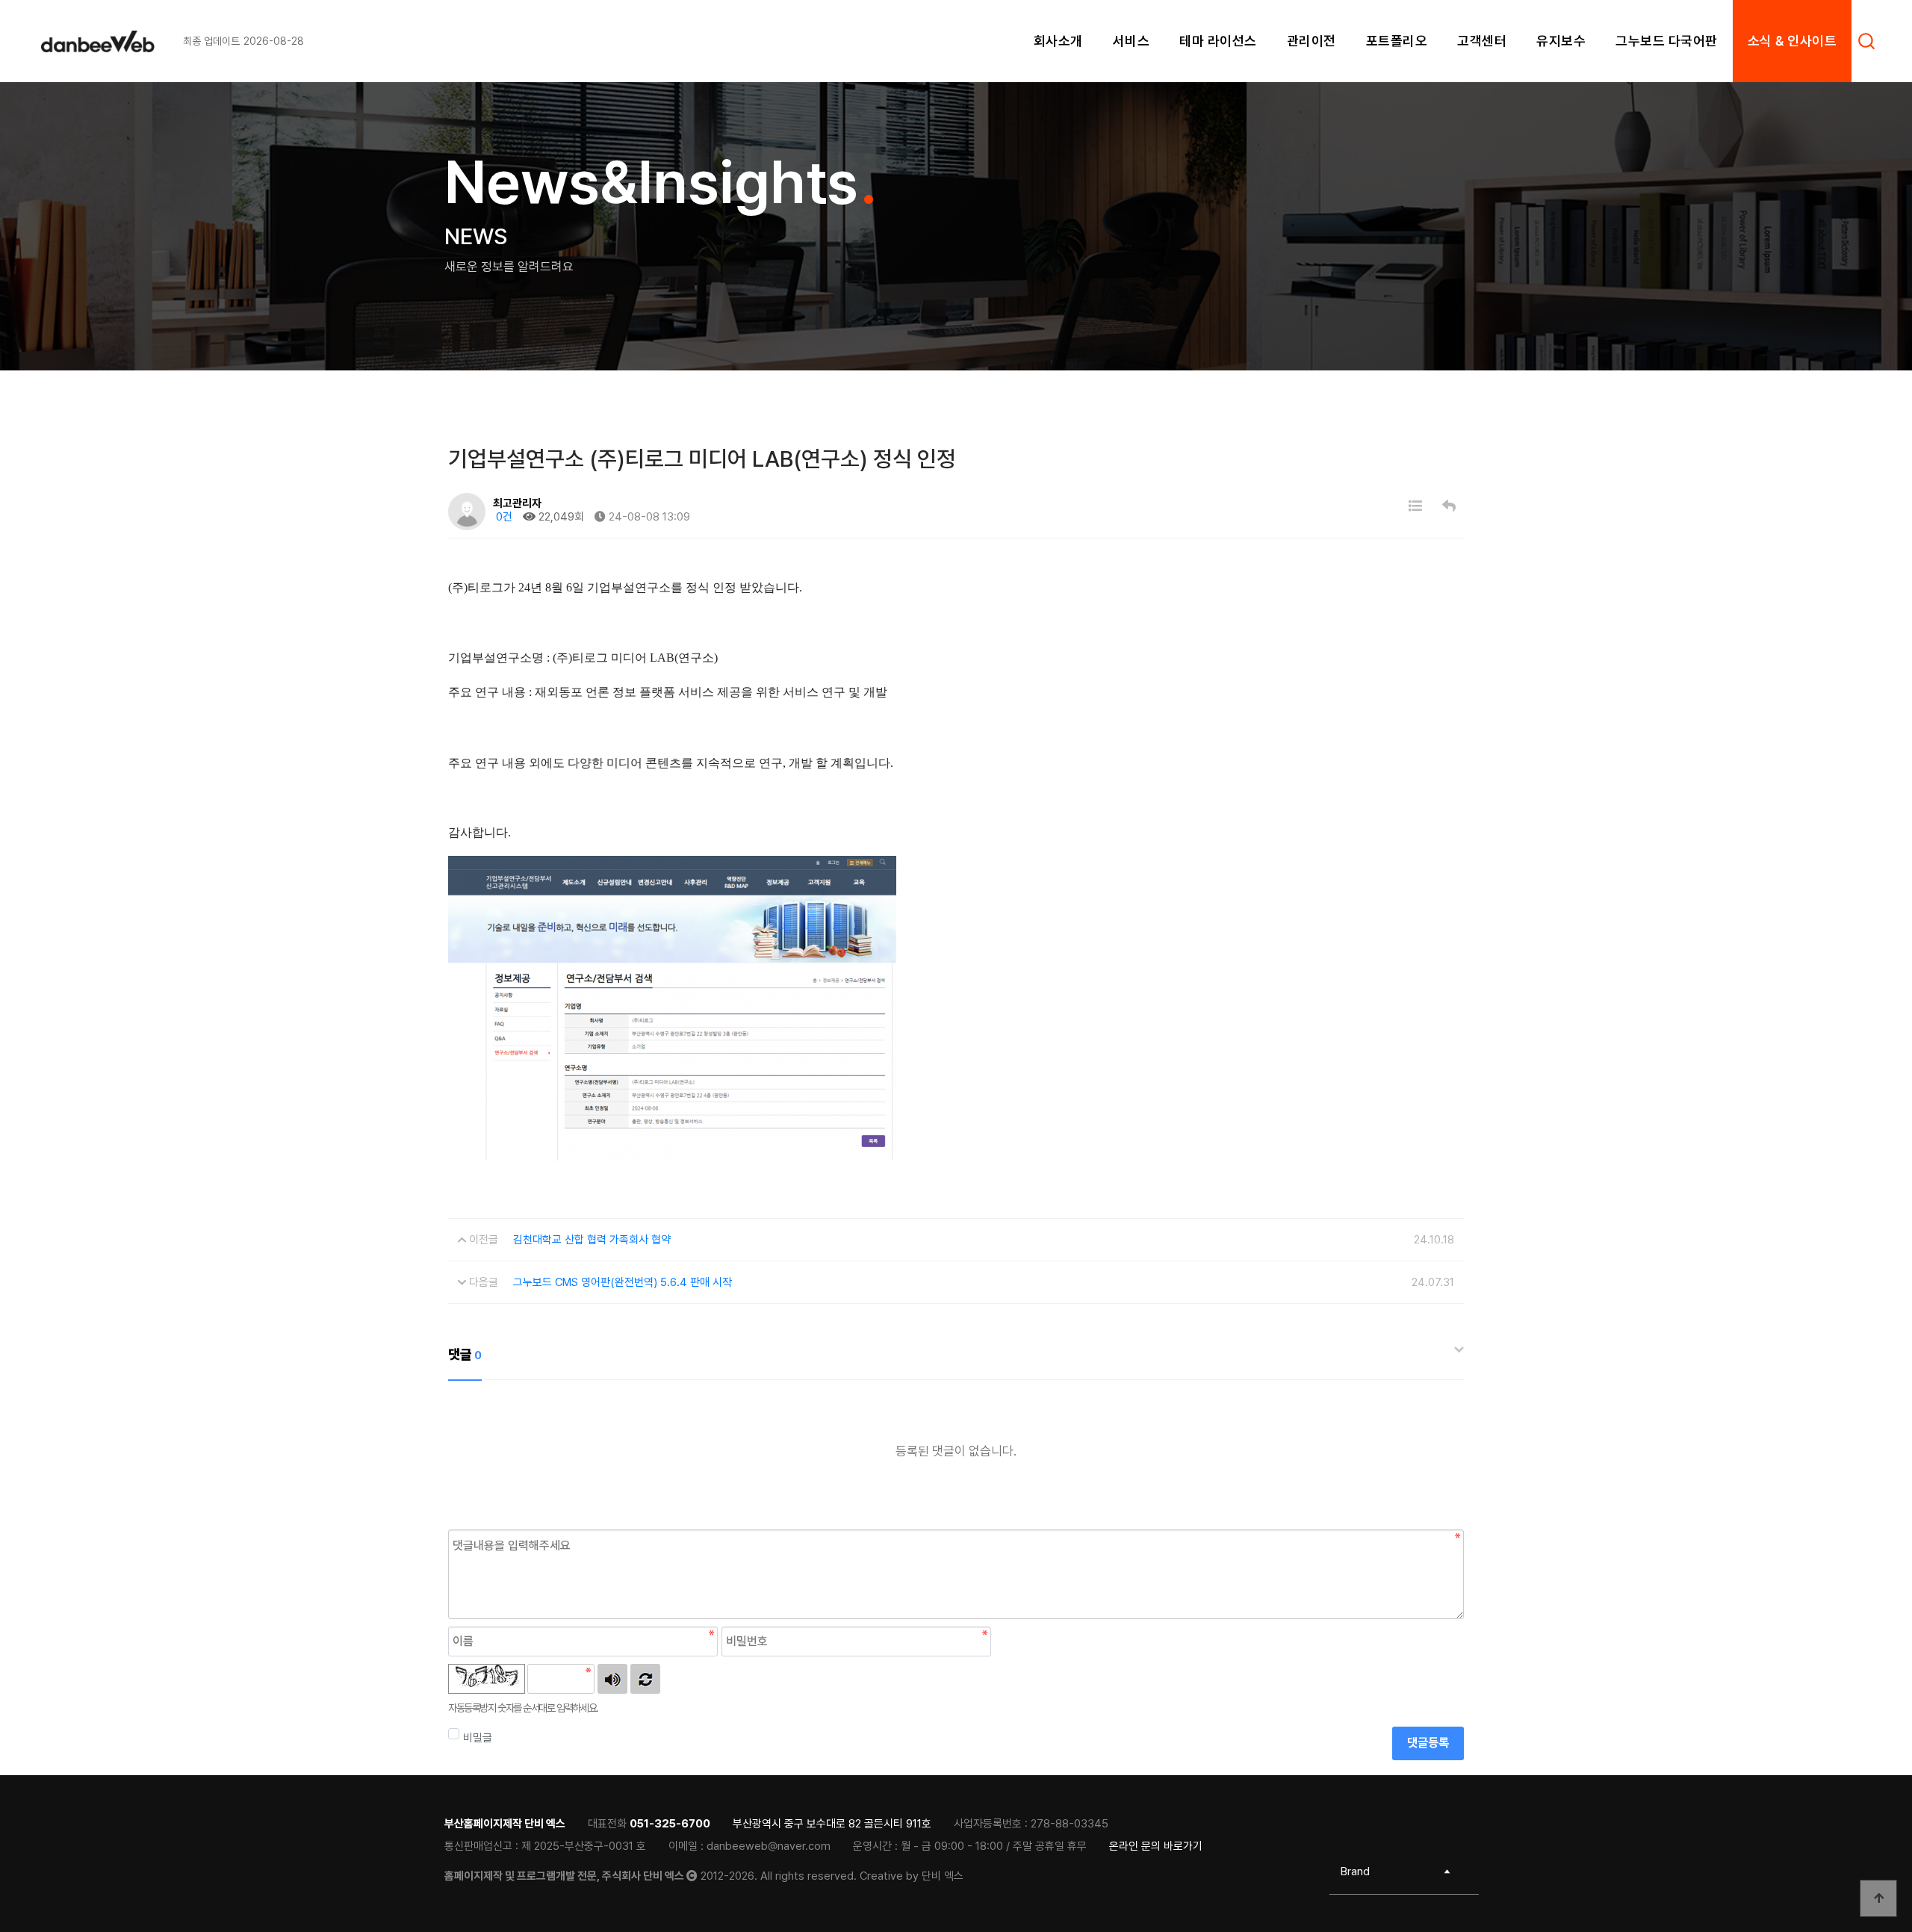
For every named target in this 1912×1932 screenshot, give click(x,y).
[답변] (1449, 506)
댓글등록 (1428, 1743)
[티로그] (112, 41)
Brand (1355, 1872)
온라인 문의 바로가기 (1156, 1846)
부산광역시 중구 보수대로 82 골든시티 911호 (832, 1824)
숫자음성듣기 (612, 1679)
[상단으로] (1878, 1898)
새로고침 (645, 1679)
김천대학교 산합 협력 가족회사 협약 (592, 1240)
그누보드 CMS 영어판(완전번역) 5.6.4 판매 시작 (623, 1282)
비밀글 (478, 1738)
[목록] (1415, 506)
